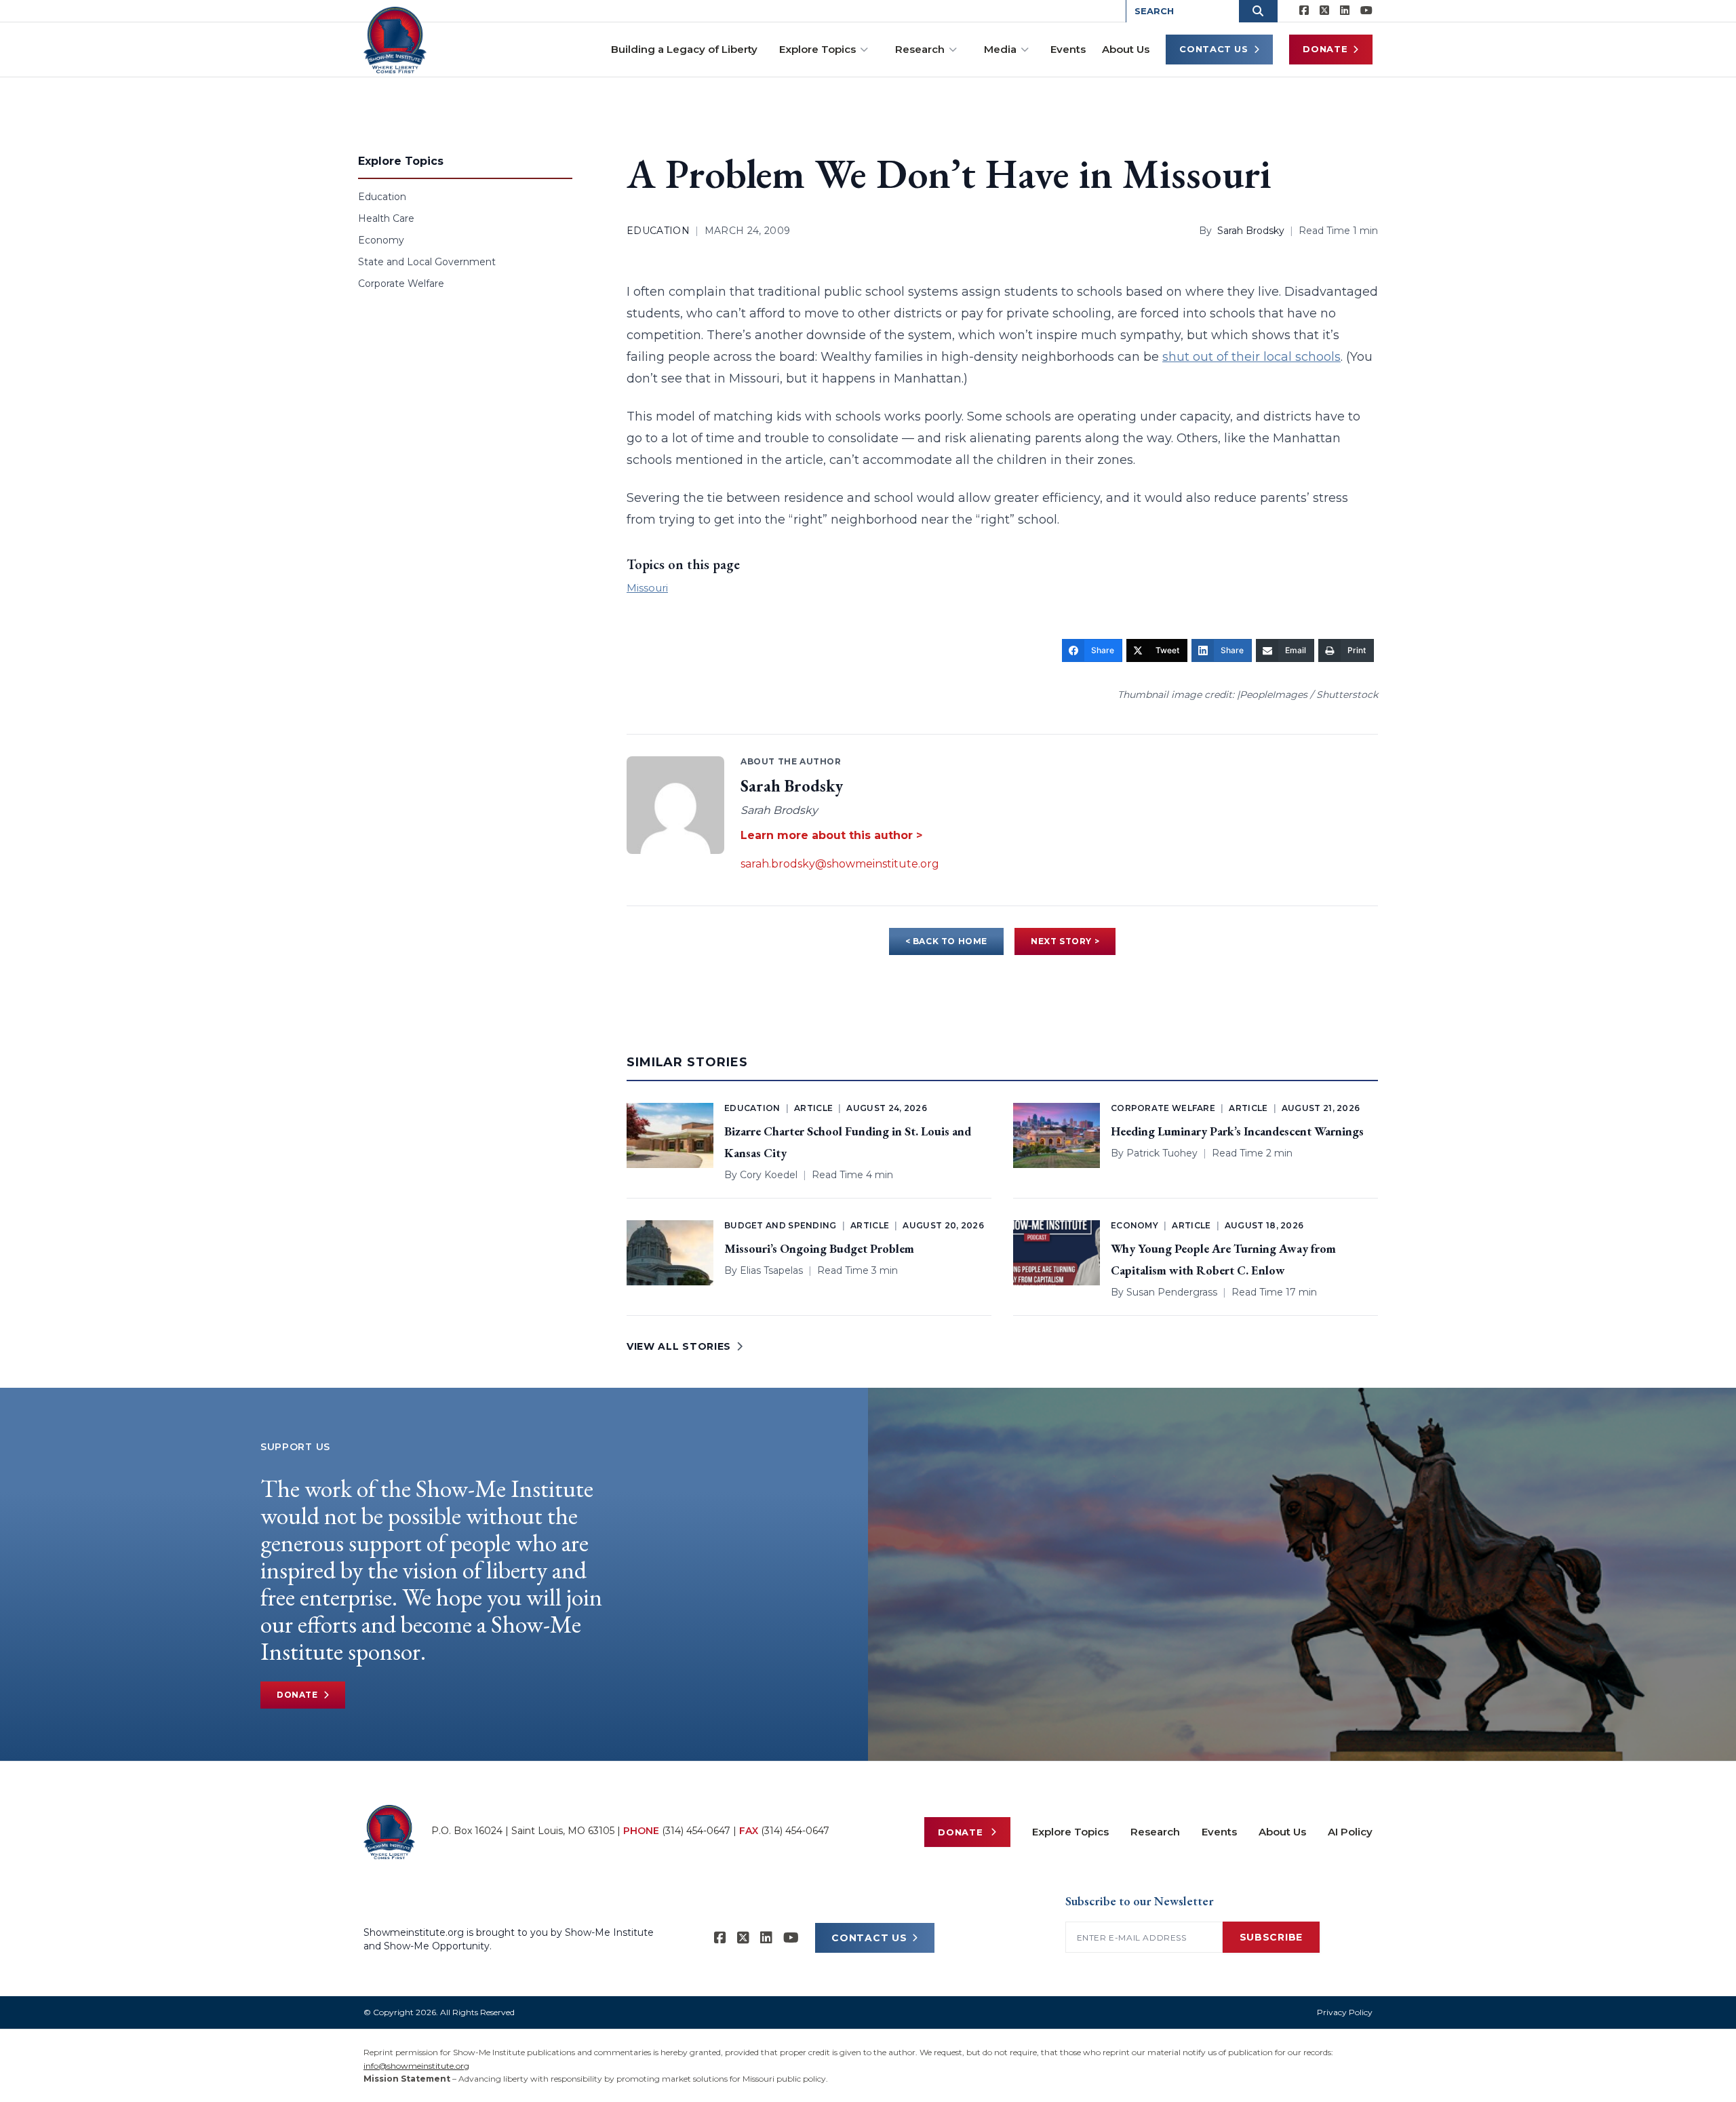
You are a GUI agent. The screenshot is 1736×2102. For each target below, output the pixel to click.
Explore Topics (817, 49)
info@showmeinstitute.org (416, 2066)
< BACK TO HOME (946, 941)
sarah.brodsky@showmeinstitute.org (840, 864)
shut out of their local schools (1251, 357)
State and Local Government (427, 262)
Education (382, 197)
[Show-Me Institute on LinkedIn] (1345, 11)
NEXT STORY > (1065, 941)
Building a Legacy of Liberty (684, 49)
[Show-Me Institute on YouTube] (1366, 11)
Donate (1325, 49)
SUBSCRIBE (1271, 1937)
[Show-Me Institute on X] (1324, 11)
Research (920, 49)
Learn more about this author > (831, 835)
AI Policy (1350, 1832)
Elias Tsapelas (771, 1270)
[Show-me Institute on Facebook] (1304, 11)
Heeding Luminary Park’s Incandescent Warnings (1237, 1131)
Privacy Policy (1345, 2012)
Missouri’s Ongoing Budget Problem (819, 1248)
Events (1068, 49)
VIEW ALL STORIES (679, 1346)
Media (1000, 49)
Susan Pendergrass (1172, 1292)
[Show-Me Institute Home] (395, 40)
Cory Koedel (769, 1175)
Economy (381, 240)
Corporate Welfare (401, 284)
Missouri (647, 588)
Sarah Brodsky (1251, 231)
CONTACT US (869, 1938)
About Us (1126, 49)
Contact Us (1214, 49)
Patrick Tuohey (1162, 1153)
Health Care (386, 218)
